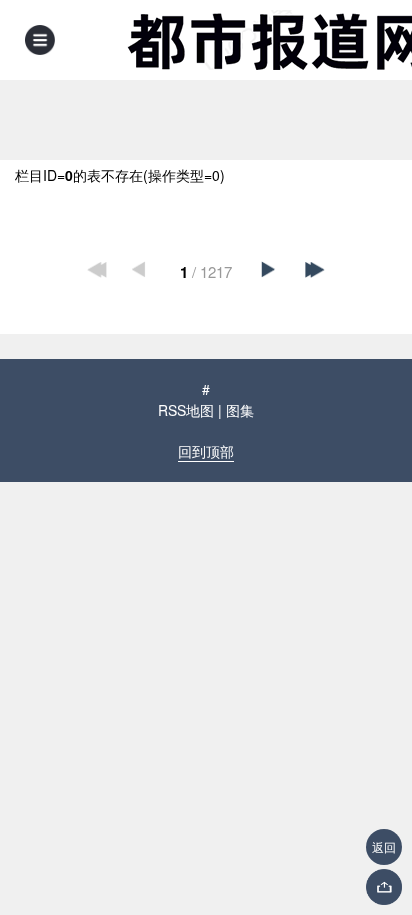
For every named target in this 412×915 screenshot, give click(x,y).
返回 (384, 846)
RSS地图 (186, 410)
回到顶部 (206, 451)
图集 (240, 410)
